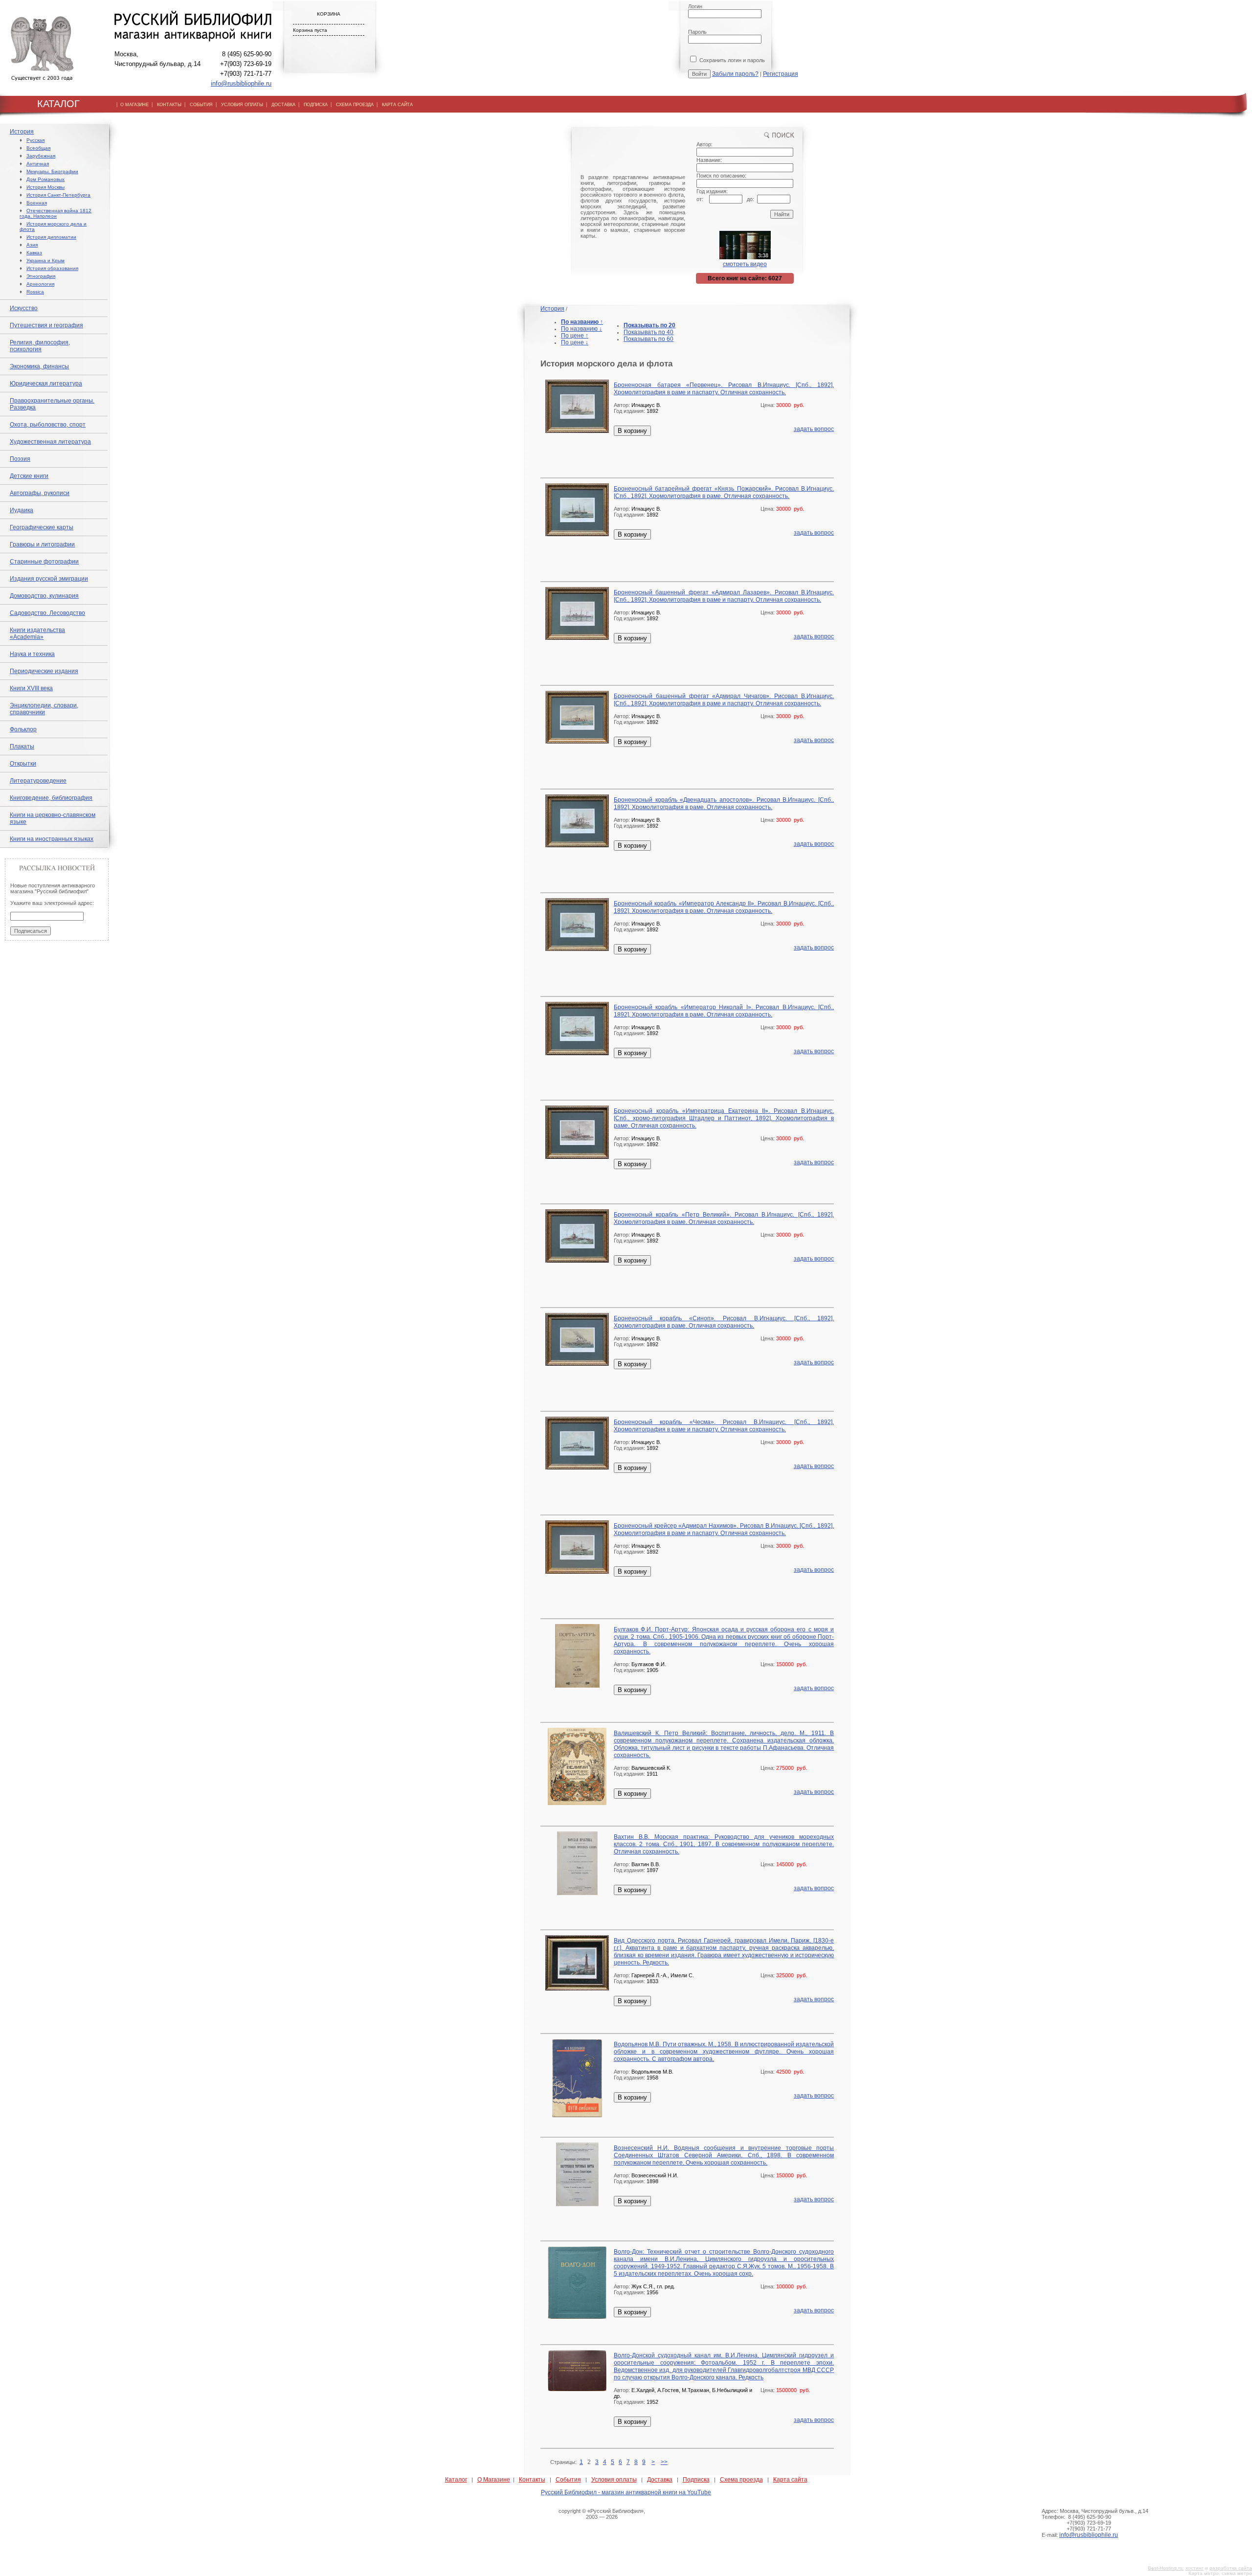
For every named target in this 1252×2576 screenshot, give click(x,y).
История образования (52, 268)
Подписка (696, 2480)
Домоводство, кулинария (44, 596)
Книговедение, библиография (51, 798)
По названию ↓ (581, 329)
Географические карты (42, 527)
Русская (35, 140)
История (22, 132)
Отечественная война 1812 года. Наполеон (56, 213)
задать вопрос (814, 429)
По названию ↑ (582, 322)
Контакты (532, 2480)
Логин (695, 6)
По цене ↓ (575, 342)
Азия (32, 245)
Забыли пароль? (735, 74)
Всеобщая (38, 148)
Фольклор (23, 729)
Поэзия (20, 459)
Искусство (24, 308)
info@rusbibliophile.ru (241, 83)
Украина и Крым (45, 260)
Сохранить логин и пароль (731, 60)
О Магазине (494, 2480)
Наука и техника (32, 654)
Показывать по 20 (649, 325)
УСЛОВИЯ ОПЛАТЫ (242, 105)
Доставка (660, 2480)
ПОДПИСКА (316, 105)
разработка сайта (1231, 2568)
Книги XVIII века (31, 688)
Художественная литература (50, 442)
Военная (37, 203)
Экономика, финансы (39, 366)
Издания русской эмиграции (49, 579)
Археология (40, 284)
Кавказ (34, 253)
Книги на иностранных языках (52, 839)
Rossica (35, 292)
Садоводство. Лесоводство (47, 613)
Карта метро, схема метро (1220, 2573)
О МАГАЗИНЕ (134, 105)
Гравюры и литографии (42, 544)
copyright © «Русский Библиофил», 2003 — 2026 (602, 2514)
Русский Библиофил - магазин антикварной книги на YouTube (626, 2492)
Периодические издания (44, 671)
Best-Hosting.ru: (1166, 2568)
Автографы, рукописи (40, 493)
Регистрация (781, 74)
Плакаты (22, 746)
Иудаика (22, 510)
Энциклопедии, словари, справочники (44, 709)
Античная (38, 164)
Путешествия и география (46, 325)
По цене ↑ (575, 336)
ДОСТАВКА (283, 105)
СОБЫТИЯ (201, 105)
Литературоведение (38, 781)
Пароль (697, 32)
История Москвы (45, 187)
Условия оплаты (614, 2480)
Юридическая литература (46, 384)
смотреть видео (745, 264)
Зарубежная (41, 156)
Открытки (23, 764)
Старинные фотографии (44, 562)
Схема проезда (741, 2480)
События (568, 2480)
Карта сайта (790, 2480)
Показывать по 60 (648, 339)
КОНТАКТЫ (169, 105)
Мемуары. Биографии (52, 171)
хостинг (1195, 2568)
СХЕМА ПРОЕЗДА (355, 105)
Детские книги (29, 476)
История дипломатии (51, 237)
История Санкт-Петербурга (58, 195)
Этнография (41, 276)
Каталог (456, 2480)
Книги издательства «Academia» (37, 633)
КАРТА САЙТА (397, 105)
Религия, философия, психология (40, 346)
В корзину (632, 431)
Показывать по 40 (648, 332)
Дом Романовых (45, 179)
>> (664, 2462)
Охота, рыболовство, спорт (48, 425)
